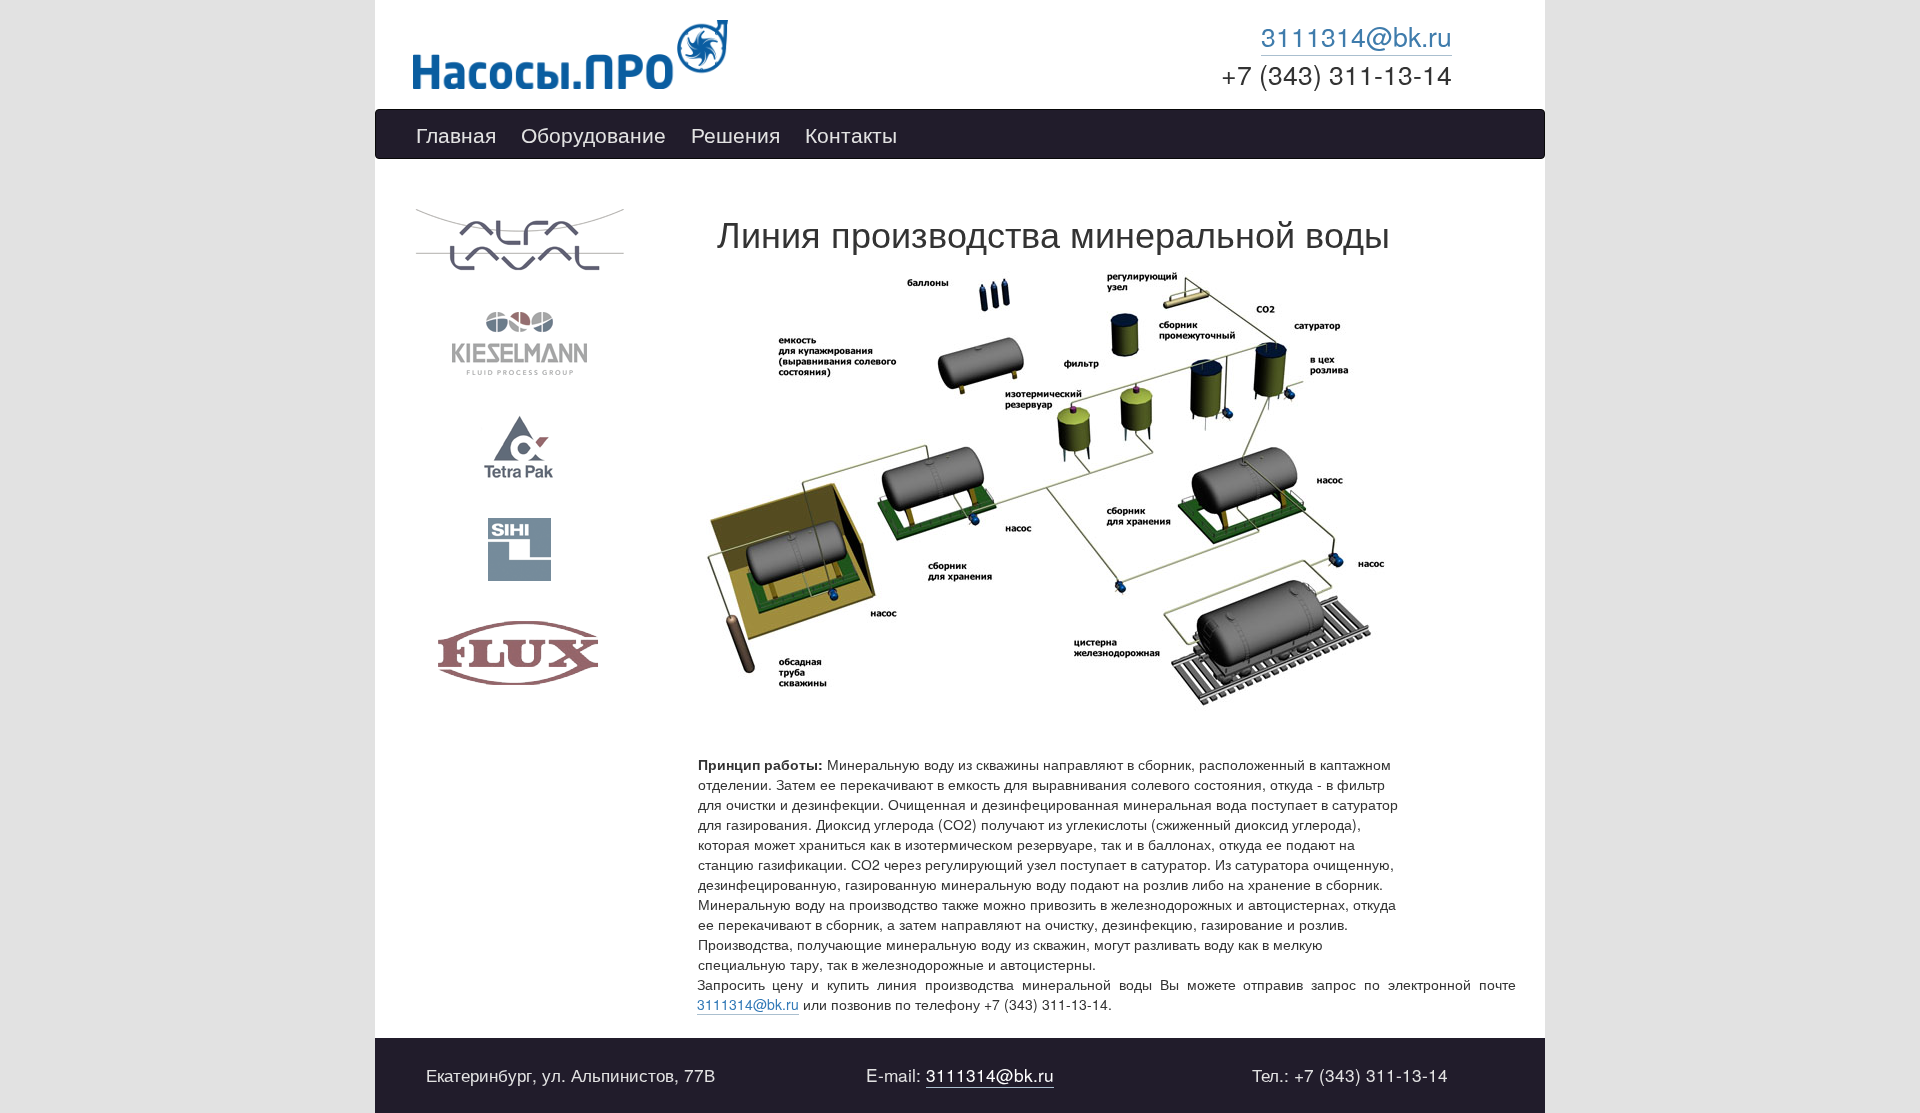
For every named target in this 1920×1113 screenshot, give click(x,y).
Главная (456, 135)
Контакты (851, 135)
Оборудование (593, 135)
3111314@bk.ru (1356, 35)
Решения (735, 135)
